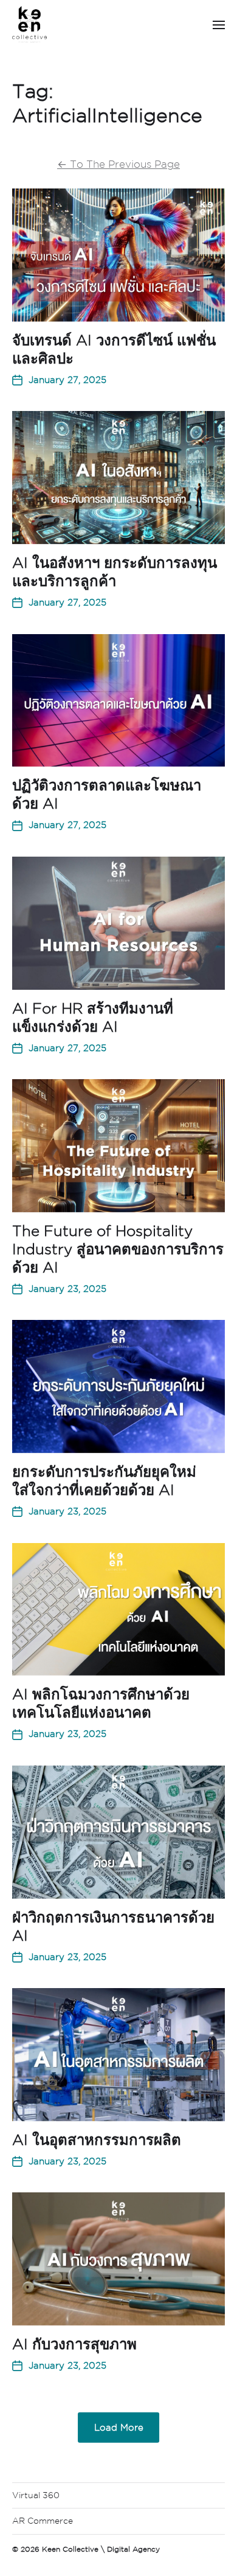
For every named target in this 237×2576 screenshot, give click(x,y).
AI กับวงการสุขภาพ (74, 2344)
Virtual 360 (36, 2495)
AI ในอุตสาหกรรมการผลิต (97, 2139)
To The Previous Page (118, 164)
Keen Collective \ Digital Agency (101, 2549)
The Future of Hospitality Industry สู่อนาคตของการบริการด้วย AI (118, 1249)
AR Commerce (43, 2521)
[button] (219, 24)
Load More (119, 2427)
